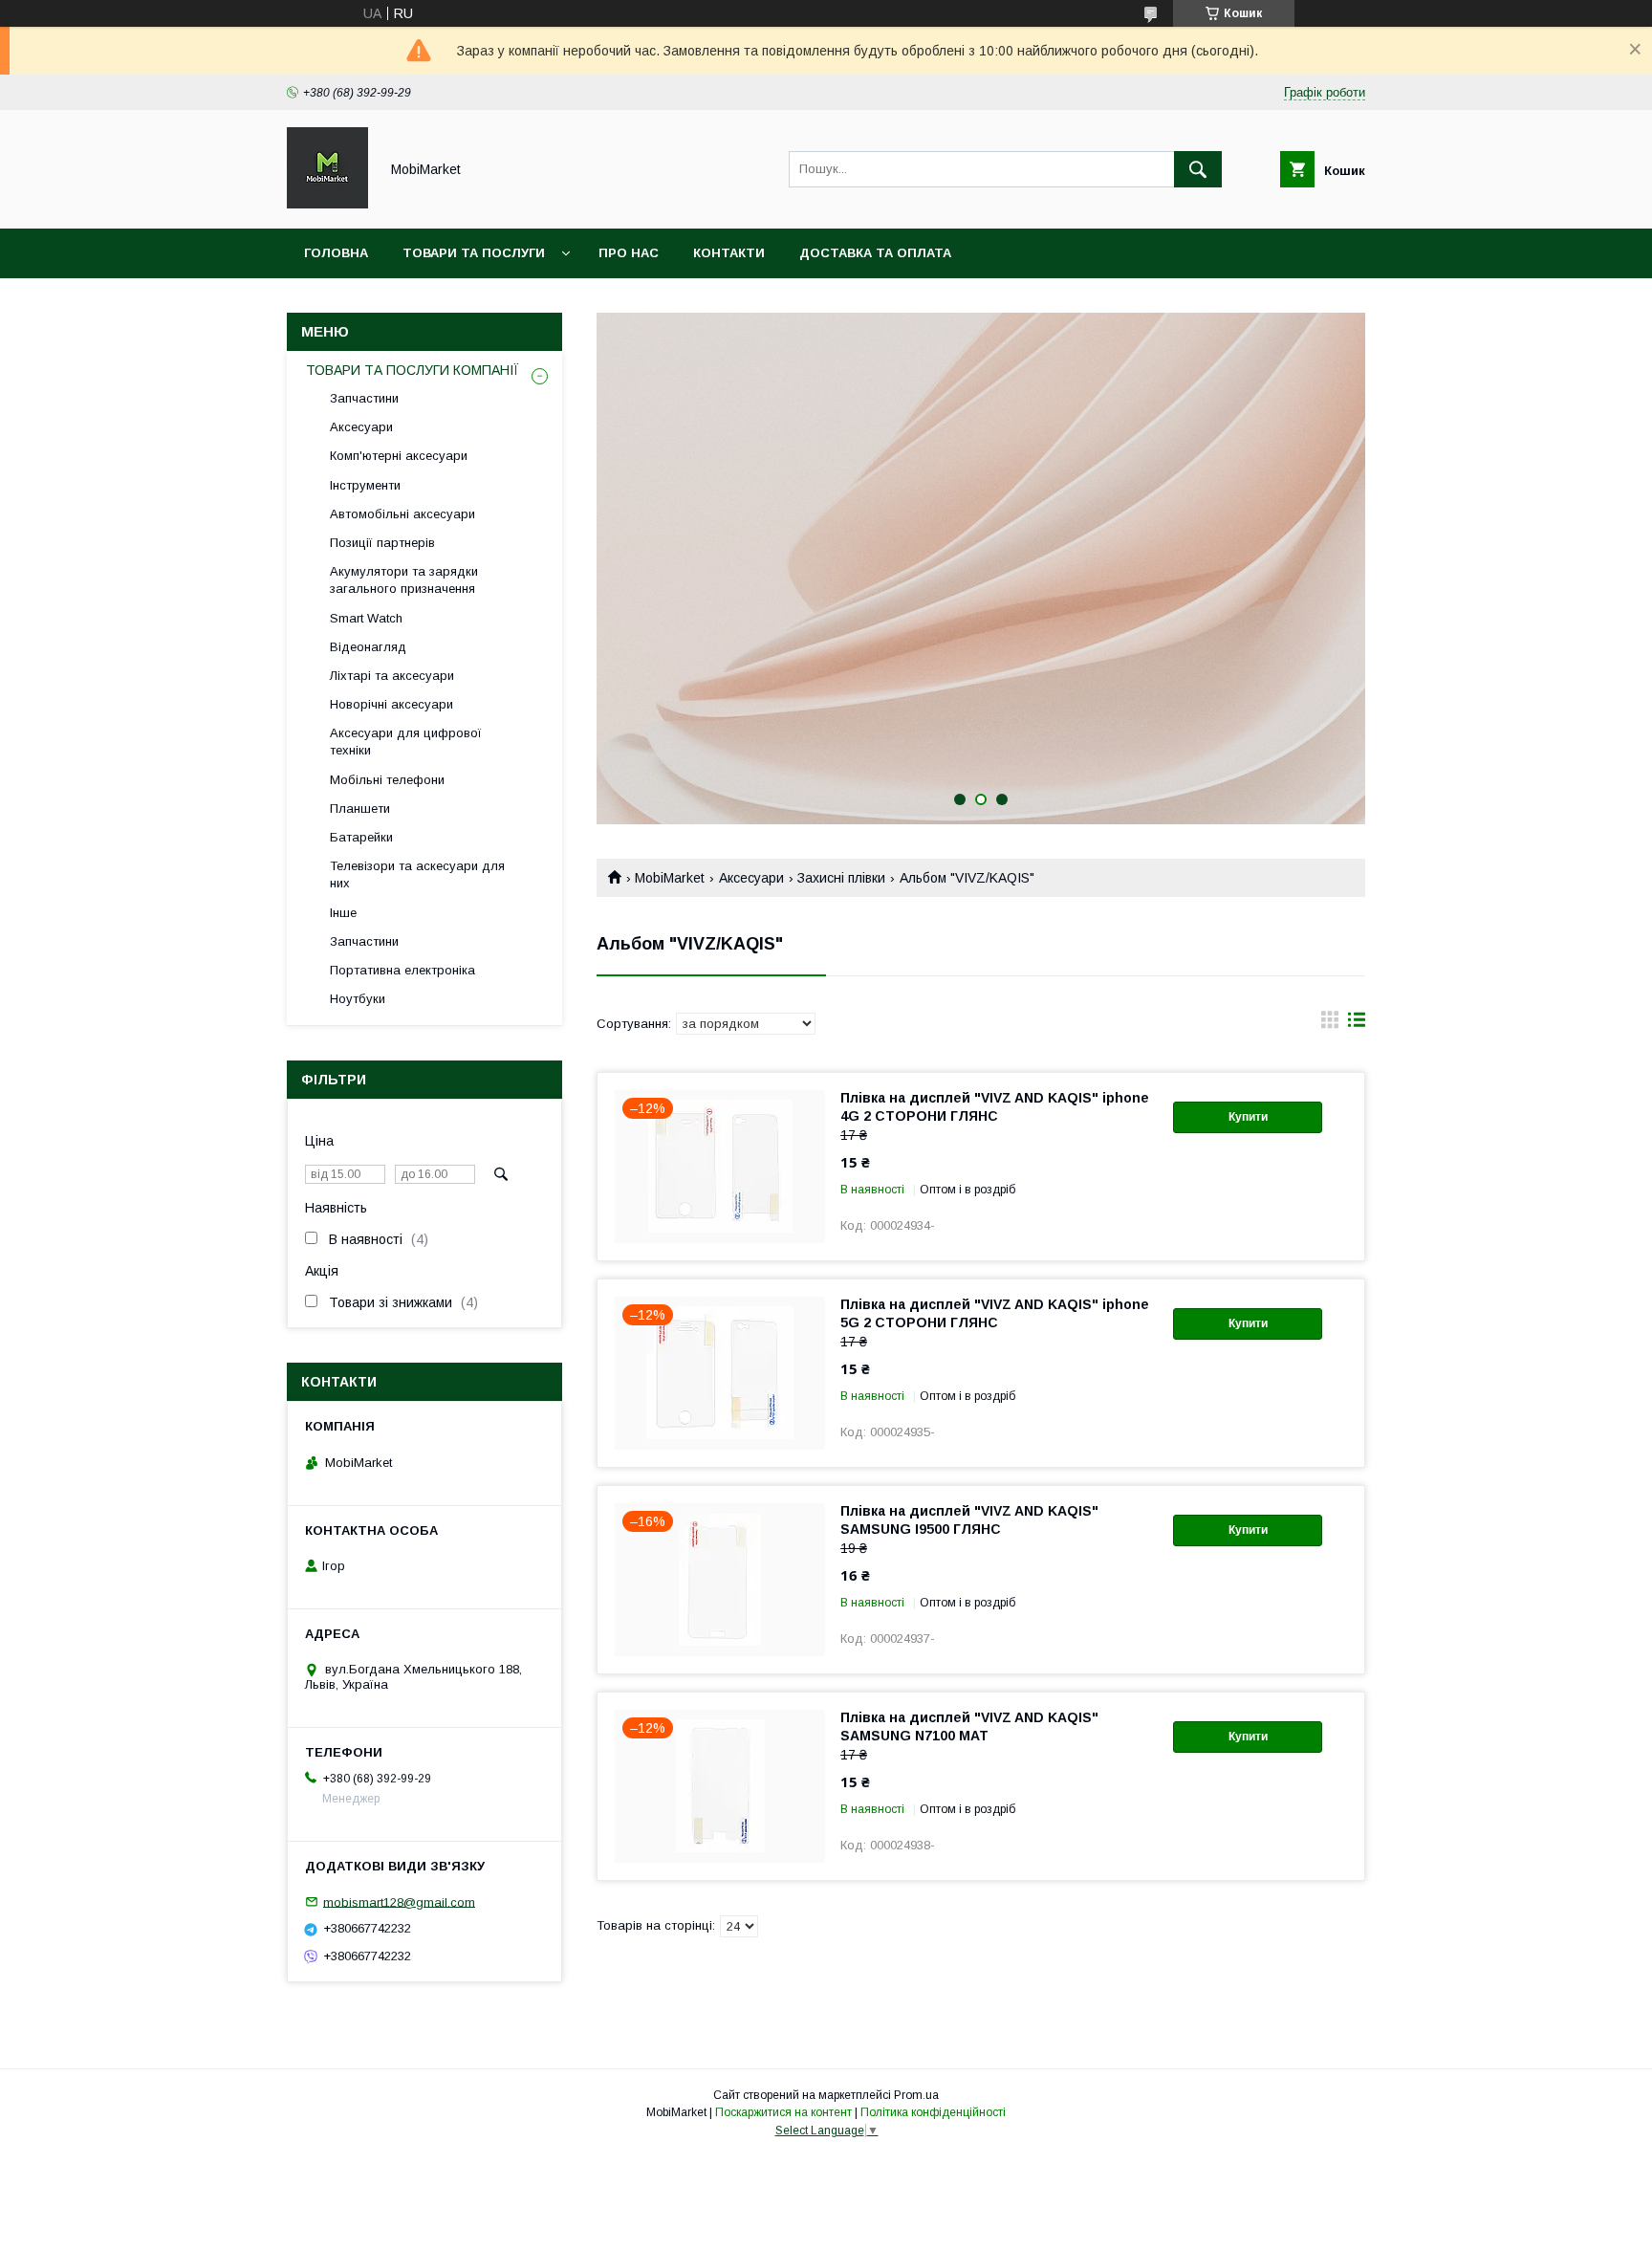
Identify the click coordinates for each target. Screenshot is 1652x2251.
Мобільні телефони (387, 780)
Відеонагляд (368, 647)
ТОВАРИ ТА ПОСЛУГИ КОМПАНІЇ (413, 370)
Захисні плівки (841, 878)
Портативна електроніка (402, 970)
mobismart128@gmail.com (399, 1901)
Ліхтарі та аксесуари (392, 676)
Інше (343, 913)
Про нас (629, 253)
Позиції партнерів (382, 543)
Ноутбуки (358, 999)
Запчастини (364, 398)
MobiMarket (670, 878)
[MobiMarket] (327, 204)
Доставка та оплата (875, 253)
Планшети (360, 809)
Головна (336, 253)
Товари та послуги (474, 253)
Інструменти (365, 485)
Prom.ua (916, 2095)
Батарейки (361, 837)
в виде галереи (1330, 1024)
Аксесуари (751, 878)
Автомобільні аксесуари (402, 514)
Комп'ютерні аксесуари (399, 456)
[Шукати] (1198, 169)
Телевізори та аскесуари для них (417, 874)
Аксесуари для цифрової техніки (406, 742)
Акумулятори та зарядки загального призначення (404, 580)
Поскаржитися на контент (783, 2112)
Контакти (729, 253)
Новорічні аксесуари (391, 704)
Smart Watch (366, 618)
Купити (1248, 1117)
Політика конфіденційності (933, 2112)
